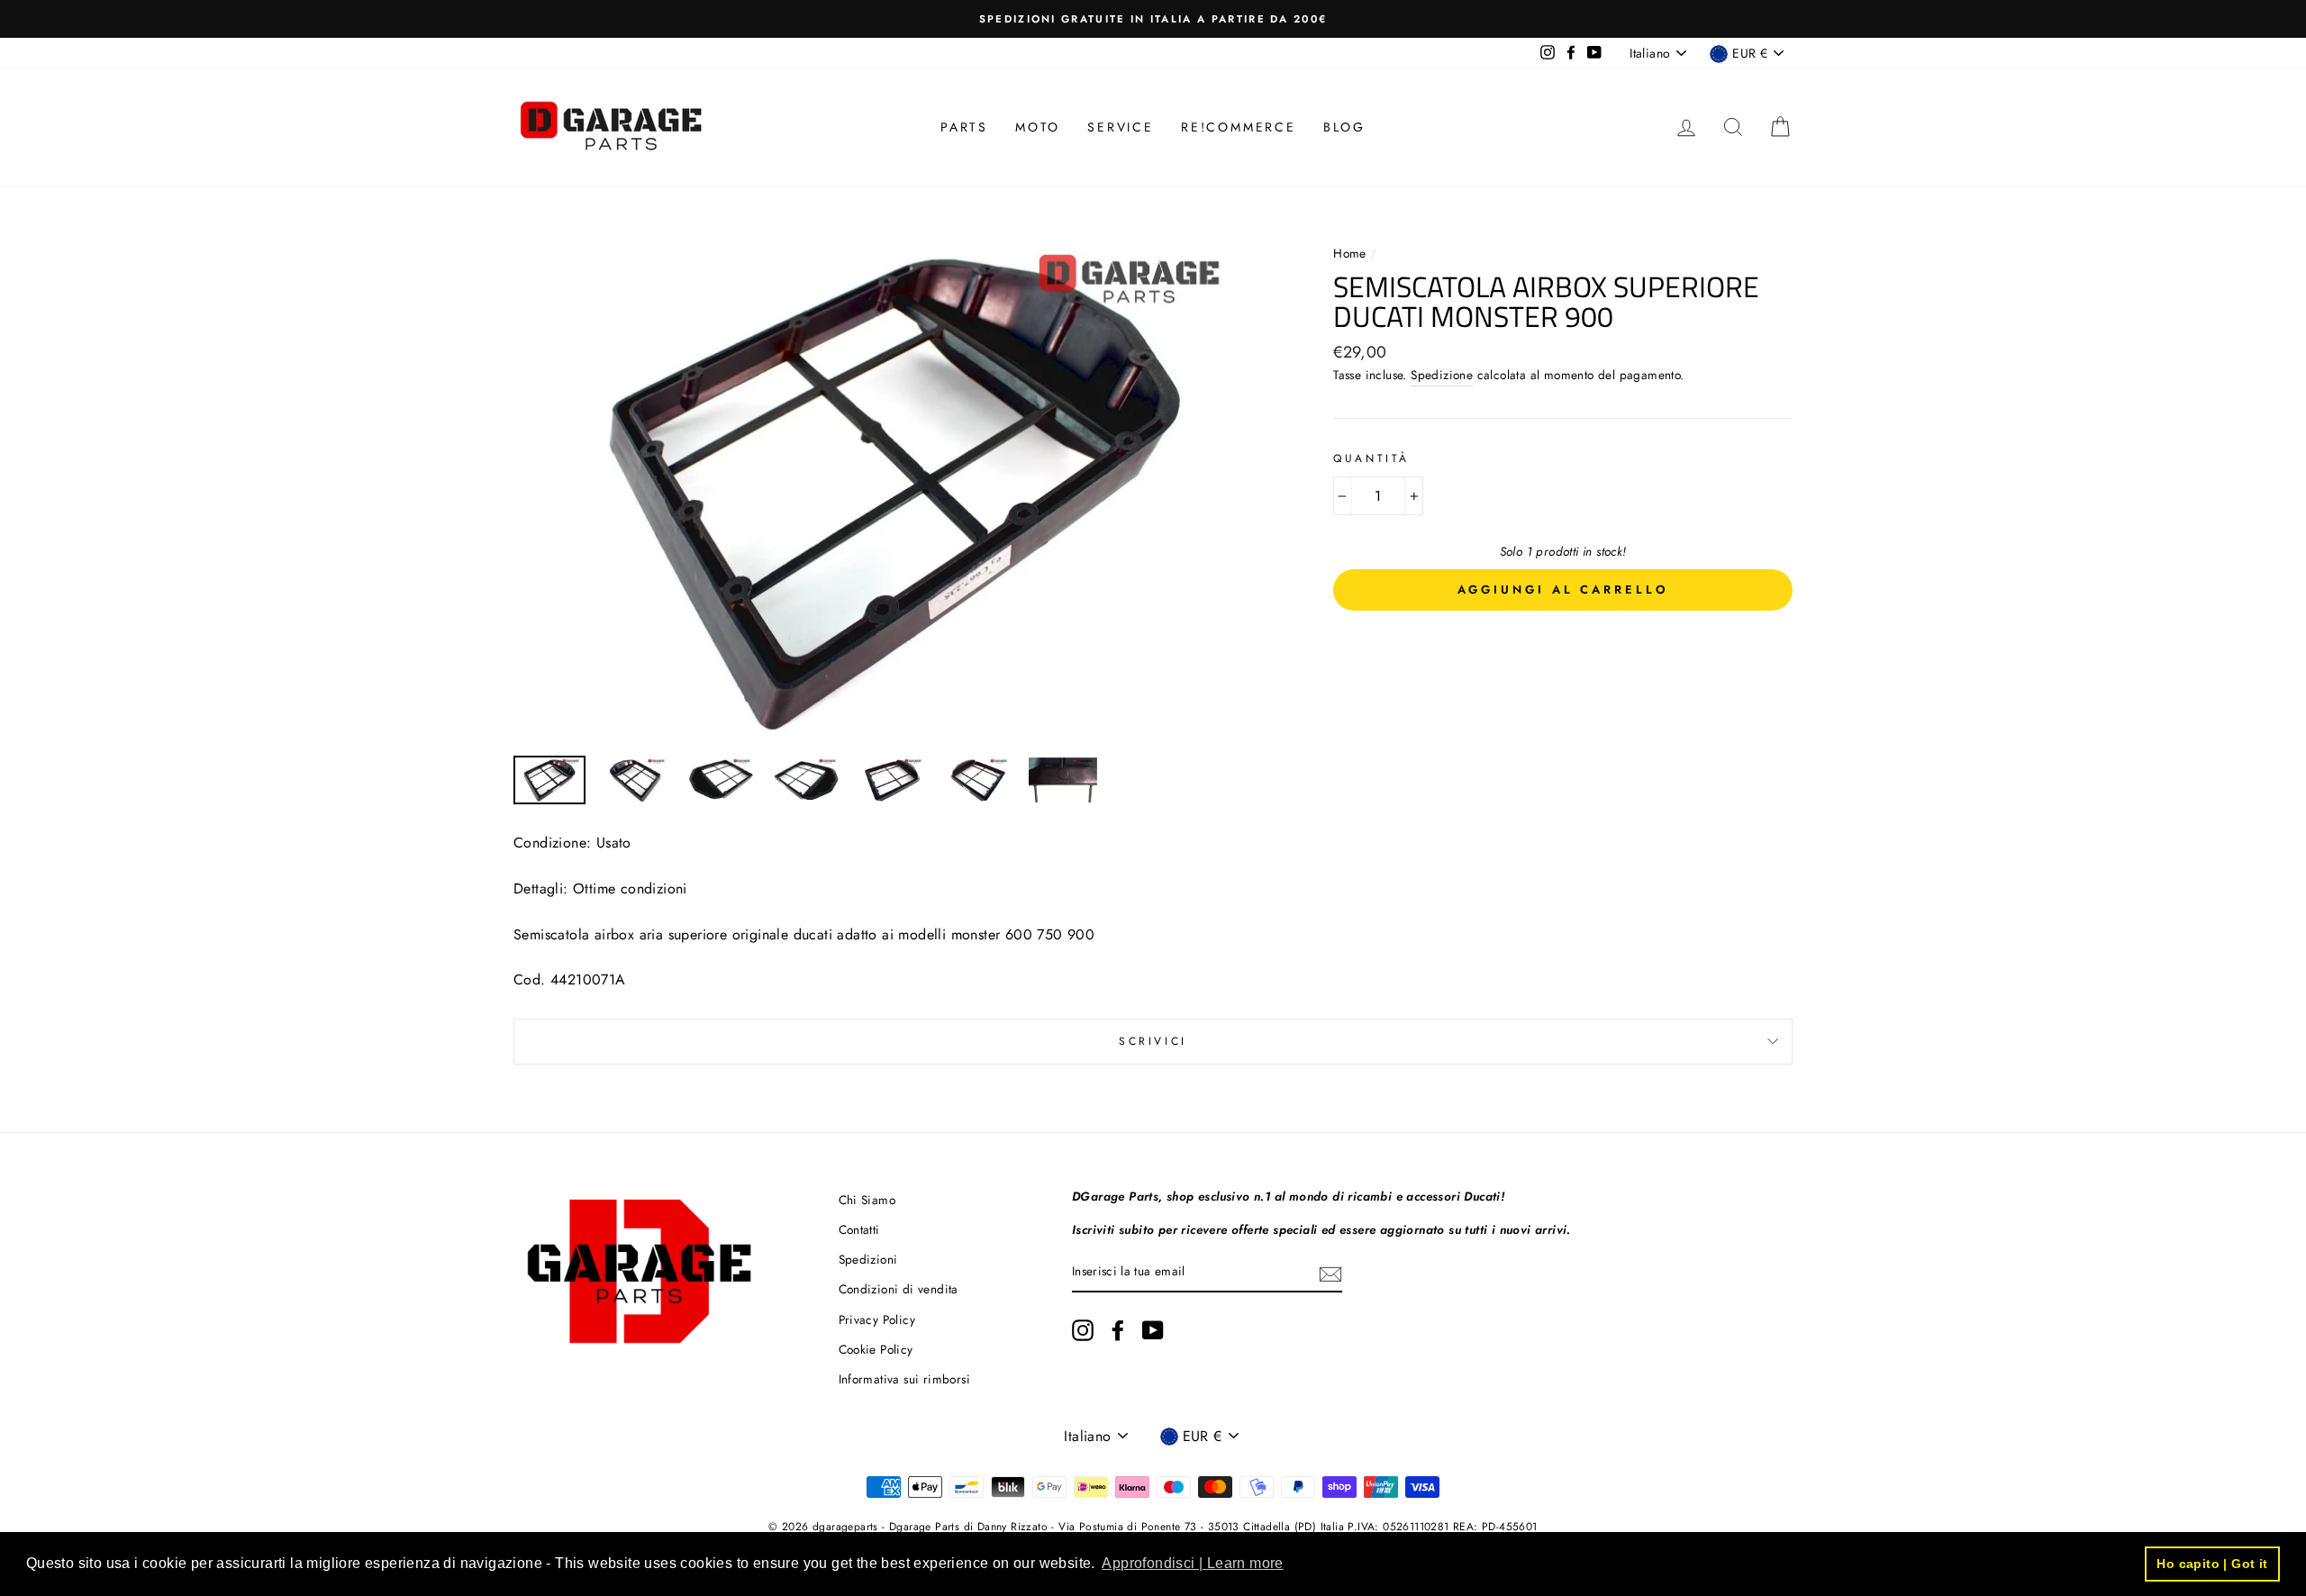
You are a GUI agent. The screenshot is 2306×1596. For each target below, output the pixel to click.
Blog (1344, 127)
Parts (964, 127)
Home (1352, 253)
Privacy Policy (877, 1319)
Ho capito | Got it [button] (2212, 1564)
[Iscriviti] (1330, 1273)
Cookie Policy (876, 1349)
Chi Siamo (867, 1200)
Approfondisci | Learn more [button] (1192, 1563)
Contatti (859, 1229)
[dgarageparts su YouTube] (1153, 1330)
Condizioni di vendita (899, 1289)
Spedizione (1442, 375)
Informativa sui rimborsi (905, 1379)
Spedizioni (868, 1259)
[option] (1153, 19)
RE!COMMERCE (1239, 127)
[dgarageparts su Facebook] (1118, 1330)
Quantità (1371, 458)
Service (1121, 127)
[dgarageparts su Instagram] (1083, 1330)
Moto (1038, 127)
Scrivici (1153, 1041)
